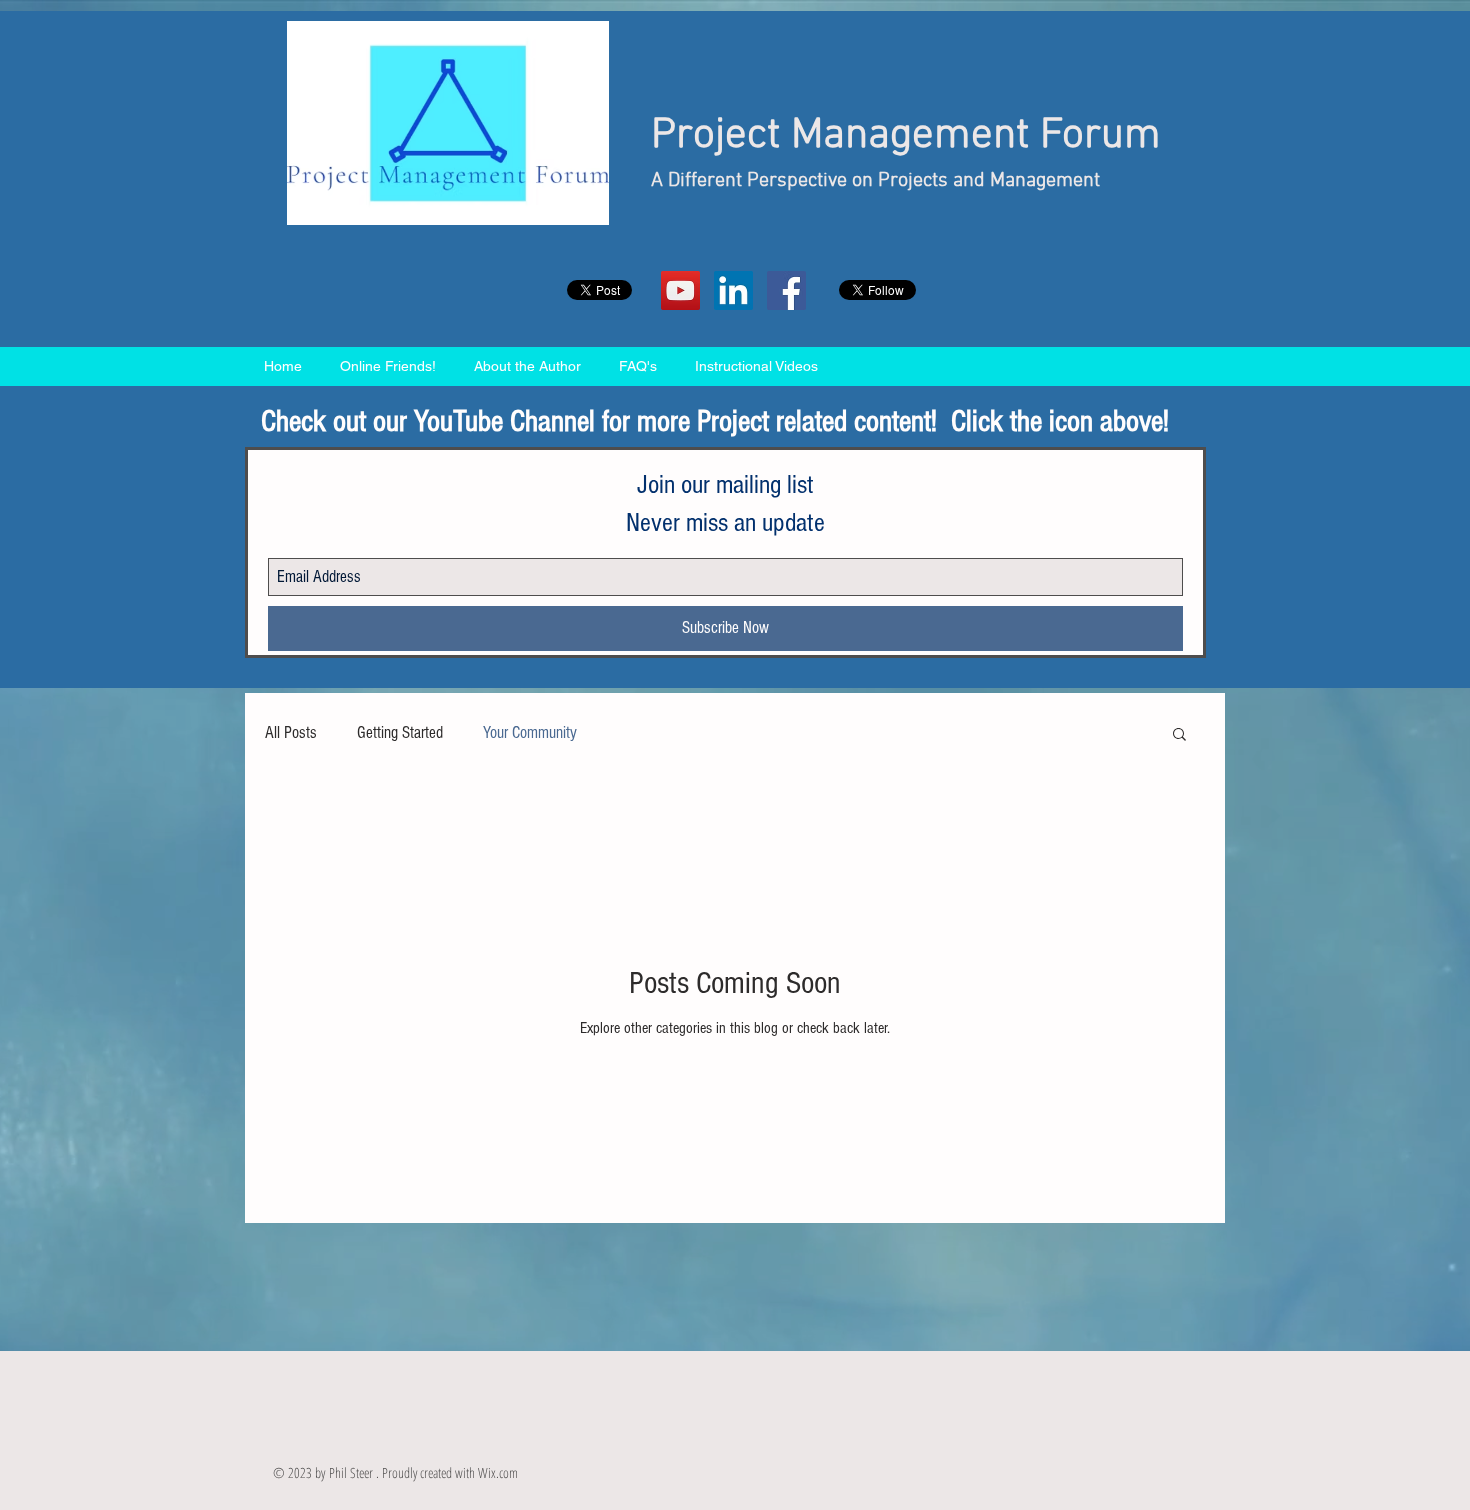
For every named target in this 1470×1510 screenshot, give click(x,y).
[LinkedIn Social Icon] (733, 290)
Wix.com (498, 1472)
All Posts (291, 732)
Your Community (530, 732)
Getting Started (400, 732)
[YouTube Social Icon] (680, 290)
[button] (1179, 735)
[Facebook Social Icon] (786, 290)
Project (715, 136)
